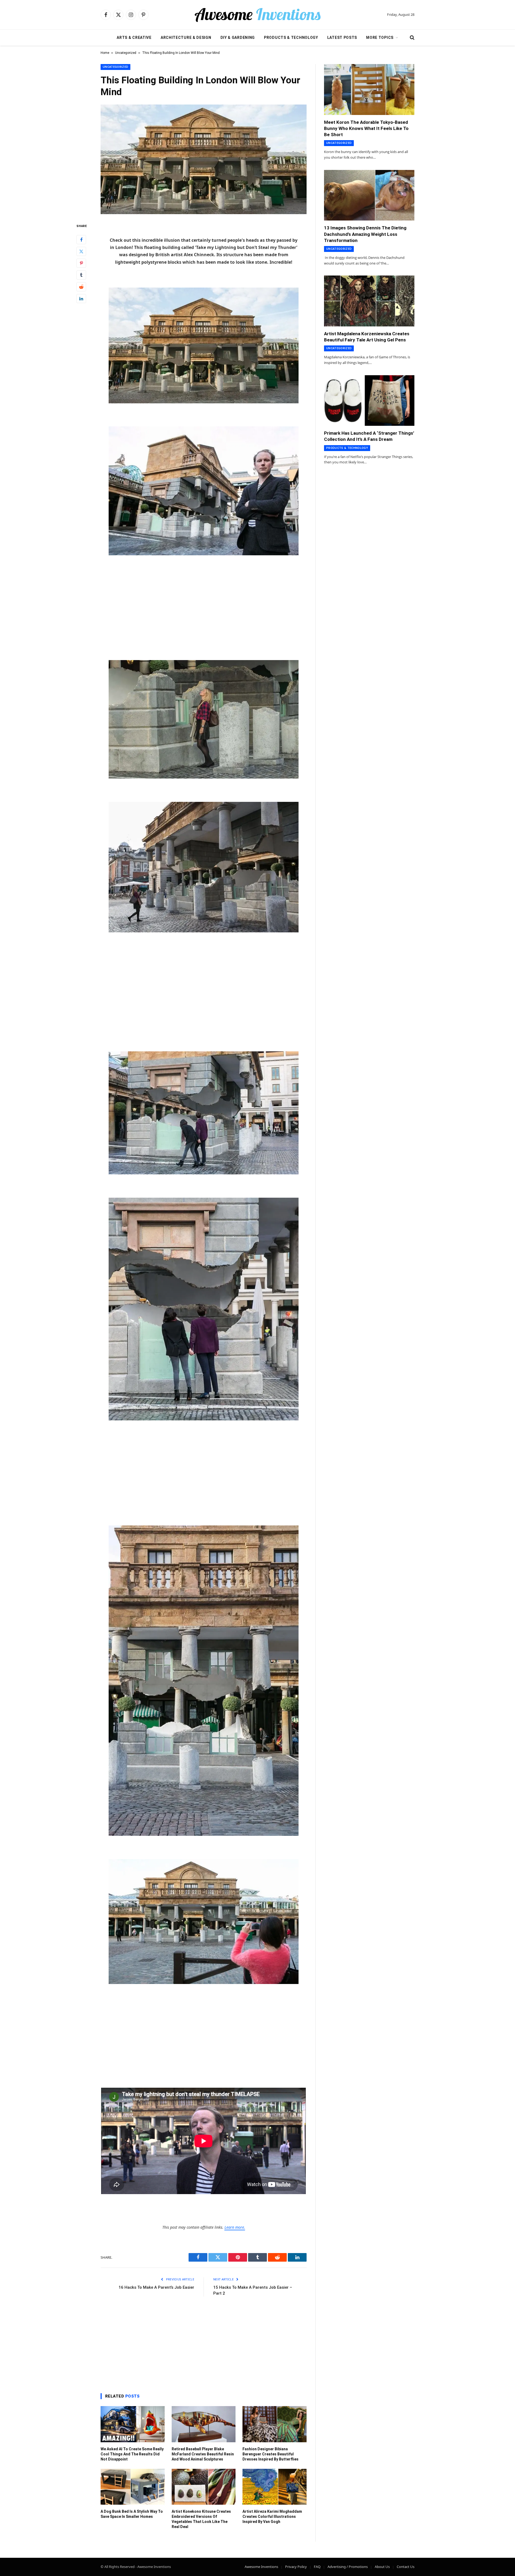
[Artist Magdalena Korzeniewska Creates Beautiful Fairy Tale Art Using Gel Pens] (369, 301)
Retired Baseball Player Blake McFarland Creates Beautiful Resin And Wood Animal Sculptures (203, 2454)
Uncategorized (126, 53)
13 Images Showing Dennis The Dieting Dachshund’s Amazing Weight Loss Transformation (365, 234)
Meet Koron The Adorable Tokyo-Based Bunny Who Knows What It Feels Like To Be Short (366, 128)
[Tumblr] (81, 275)
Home (105, 53)
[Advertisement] (204, 601)
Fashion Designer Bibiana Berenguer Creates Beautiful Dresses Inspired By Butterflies (271, 2454)
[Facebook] (81, 240)
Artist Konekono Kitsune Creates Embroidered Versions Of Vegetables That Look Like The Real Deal (201, 2519)
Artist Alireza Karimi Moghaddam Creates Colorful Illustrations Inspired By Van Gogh (272, 2517)
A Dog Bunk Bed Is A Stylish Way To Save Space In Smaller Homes (132, 2514)
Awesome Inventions (261, 2567)
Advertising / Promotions (348, 2567)
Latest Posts (342, 38)
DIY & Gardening (238, 38)
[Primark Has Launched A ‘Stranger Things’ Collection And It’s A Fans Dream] (369, 401)
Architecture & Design (186, 38)
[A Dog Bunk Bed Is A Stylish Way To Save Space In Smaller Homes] (133, 2487)
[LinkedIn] (81, 299)
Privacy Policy (296, 2567)
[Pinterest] (81, 263)
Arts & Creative (134, 38)
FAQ (317, 2567)
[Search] (412, 38)
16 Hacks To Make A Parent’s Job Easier (156, 2287)
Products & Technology (291, 38)
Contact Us (406, 2567)
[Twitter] (81, 252)
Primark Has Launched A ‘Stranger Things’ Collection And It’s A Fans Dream (369, 436)
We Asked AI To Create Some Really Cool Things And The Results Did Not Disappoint (132, 2454)
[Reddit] (81, 287)
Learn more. (235, 2227)
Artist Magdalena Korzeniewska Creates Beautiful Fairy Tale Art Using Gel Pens (367, 337)
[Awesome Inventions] (257, 15)
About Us (382, 2567)
